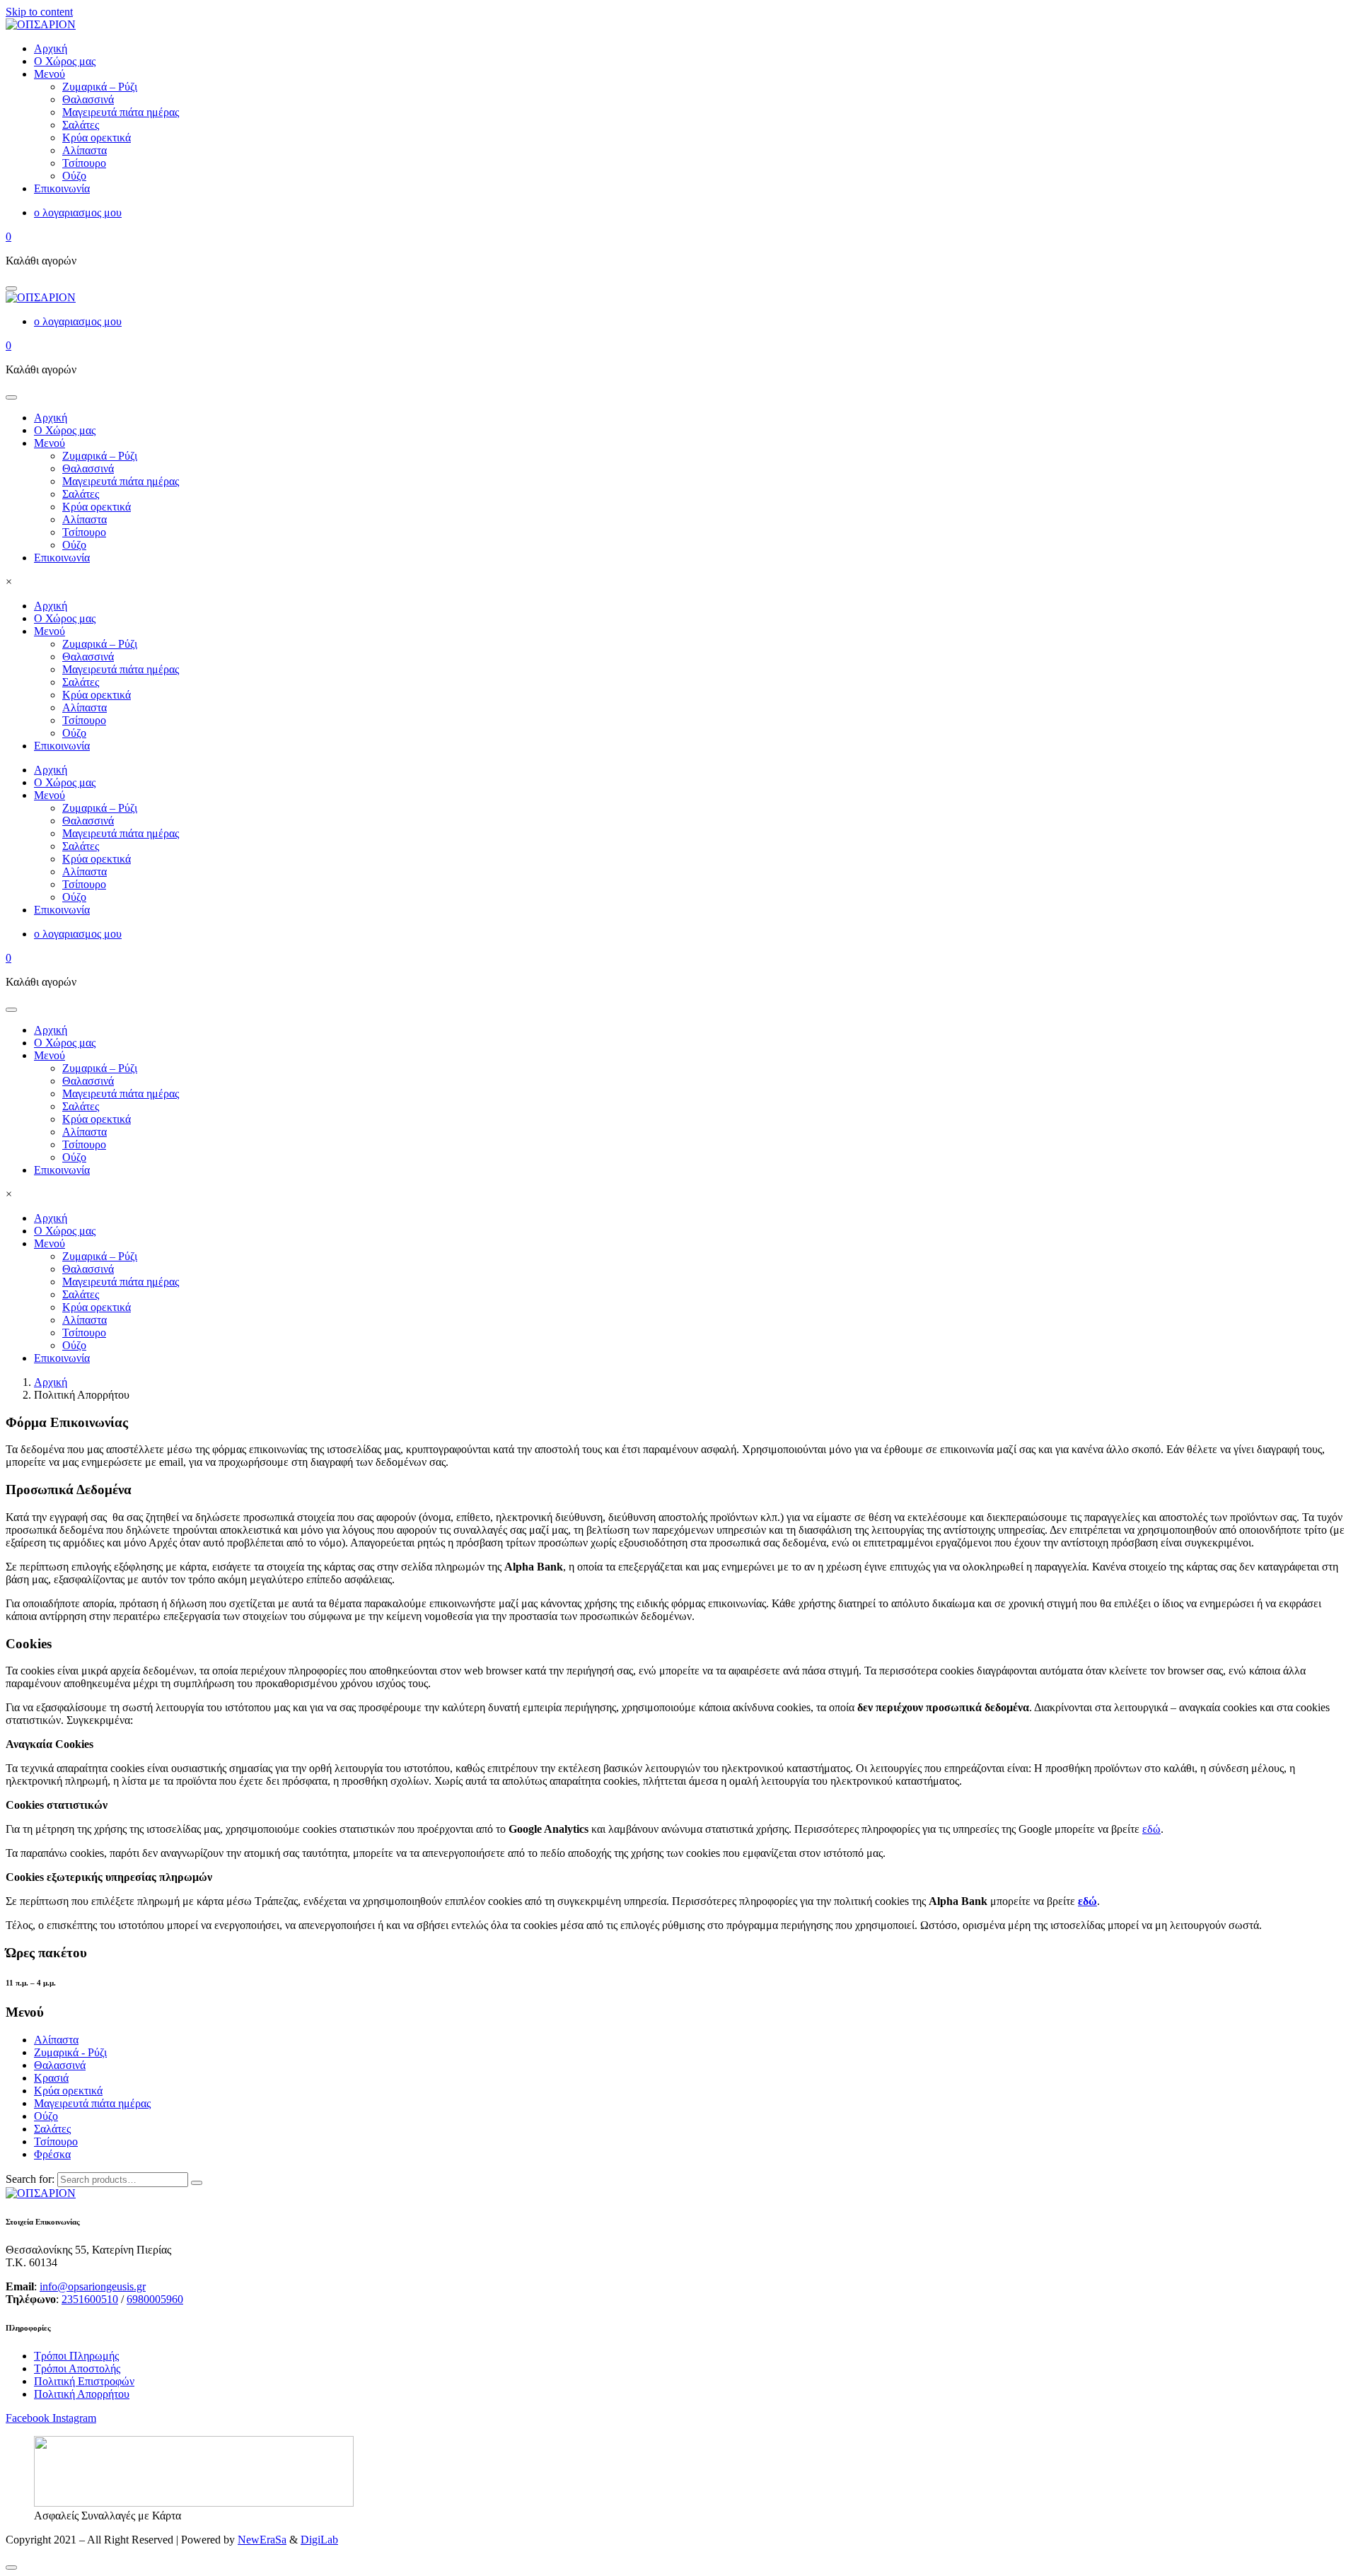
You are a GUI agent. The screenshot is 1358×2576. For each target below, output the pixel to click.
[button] (11, 289)
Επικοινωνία (62, 558)
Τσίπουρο (84, 532)
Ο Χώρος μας (65, 430)
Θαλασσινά (88, 468)
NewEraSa (262, 2540)
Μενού (50, 443)
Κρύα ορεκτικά (97, 507)
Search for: (30, 2179)
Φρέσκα (52, 2154)
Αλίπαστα (85, 519)
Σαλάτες (81, 494)
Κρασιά (51, 2078)
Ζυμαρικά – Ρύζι (100, 456)
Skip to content (39, 12)
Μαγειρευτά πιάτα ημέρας (121, 481)
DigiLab (319, 2540)
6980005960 (155, 2299)
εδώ (1151, 1829)
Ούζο (74, 545)
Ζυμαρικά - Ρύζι (70, 2052)
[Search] (197, 2183)
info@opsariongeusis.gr (93, 2286)
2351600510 (90, 2299)
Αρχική (51, 418)
